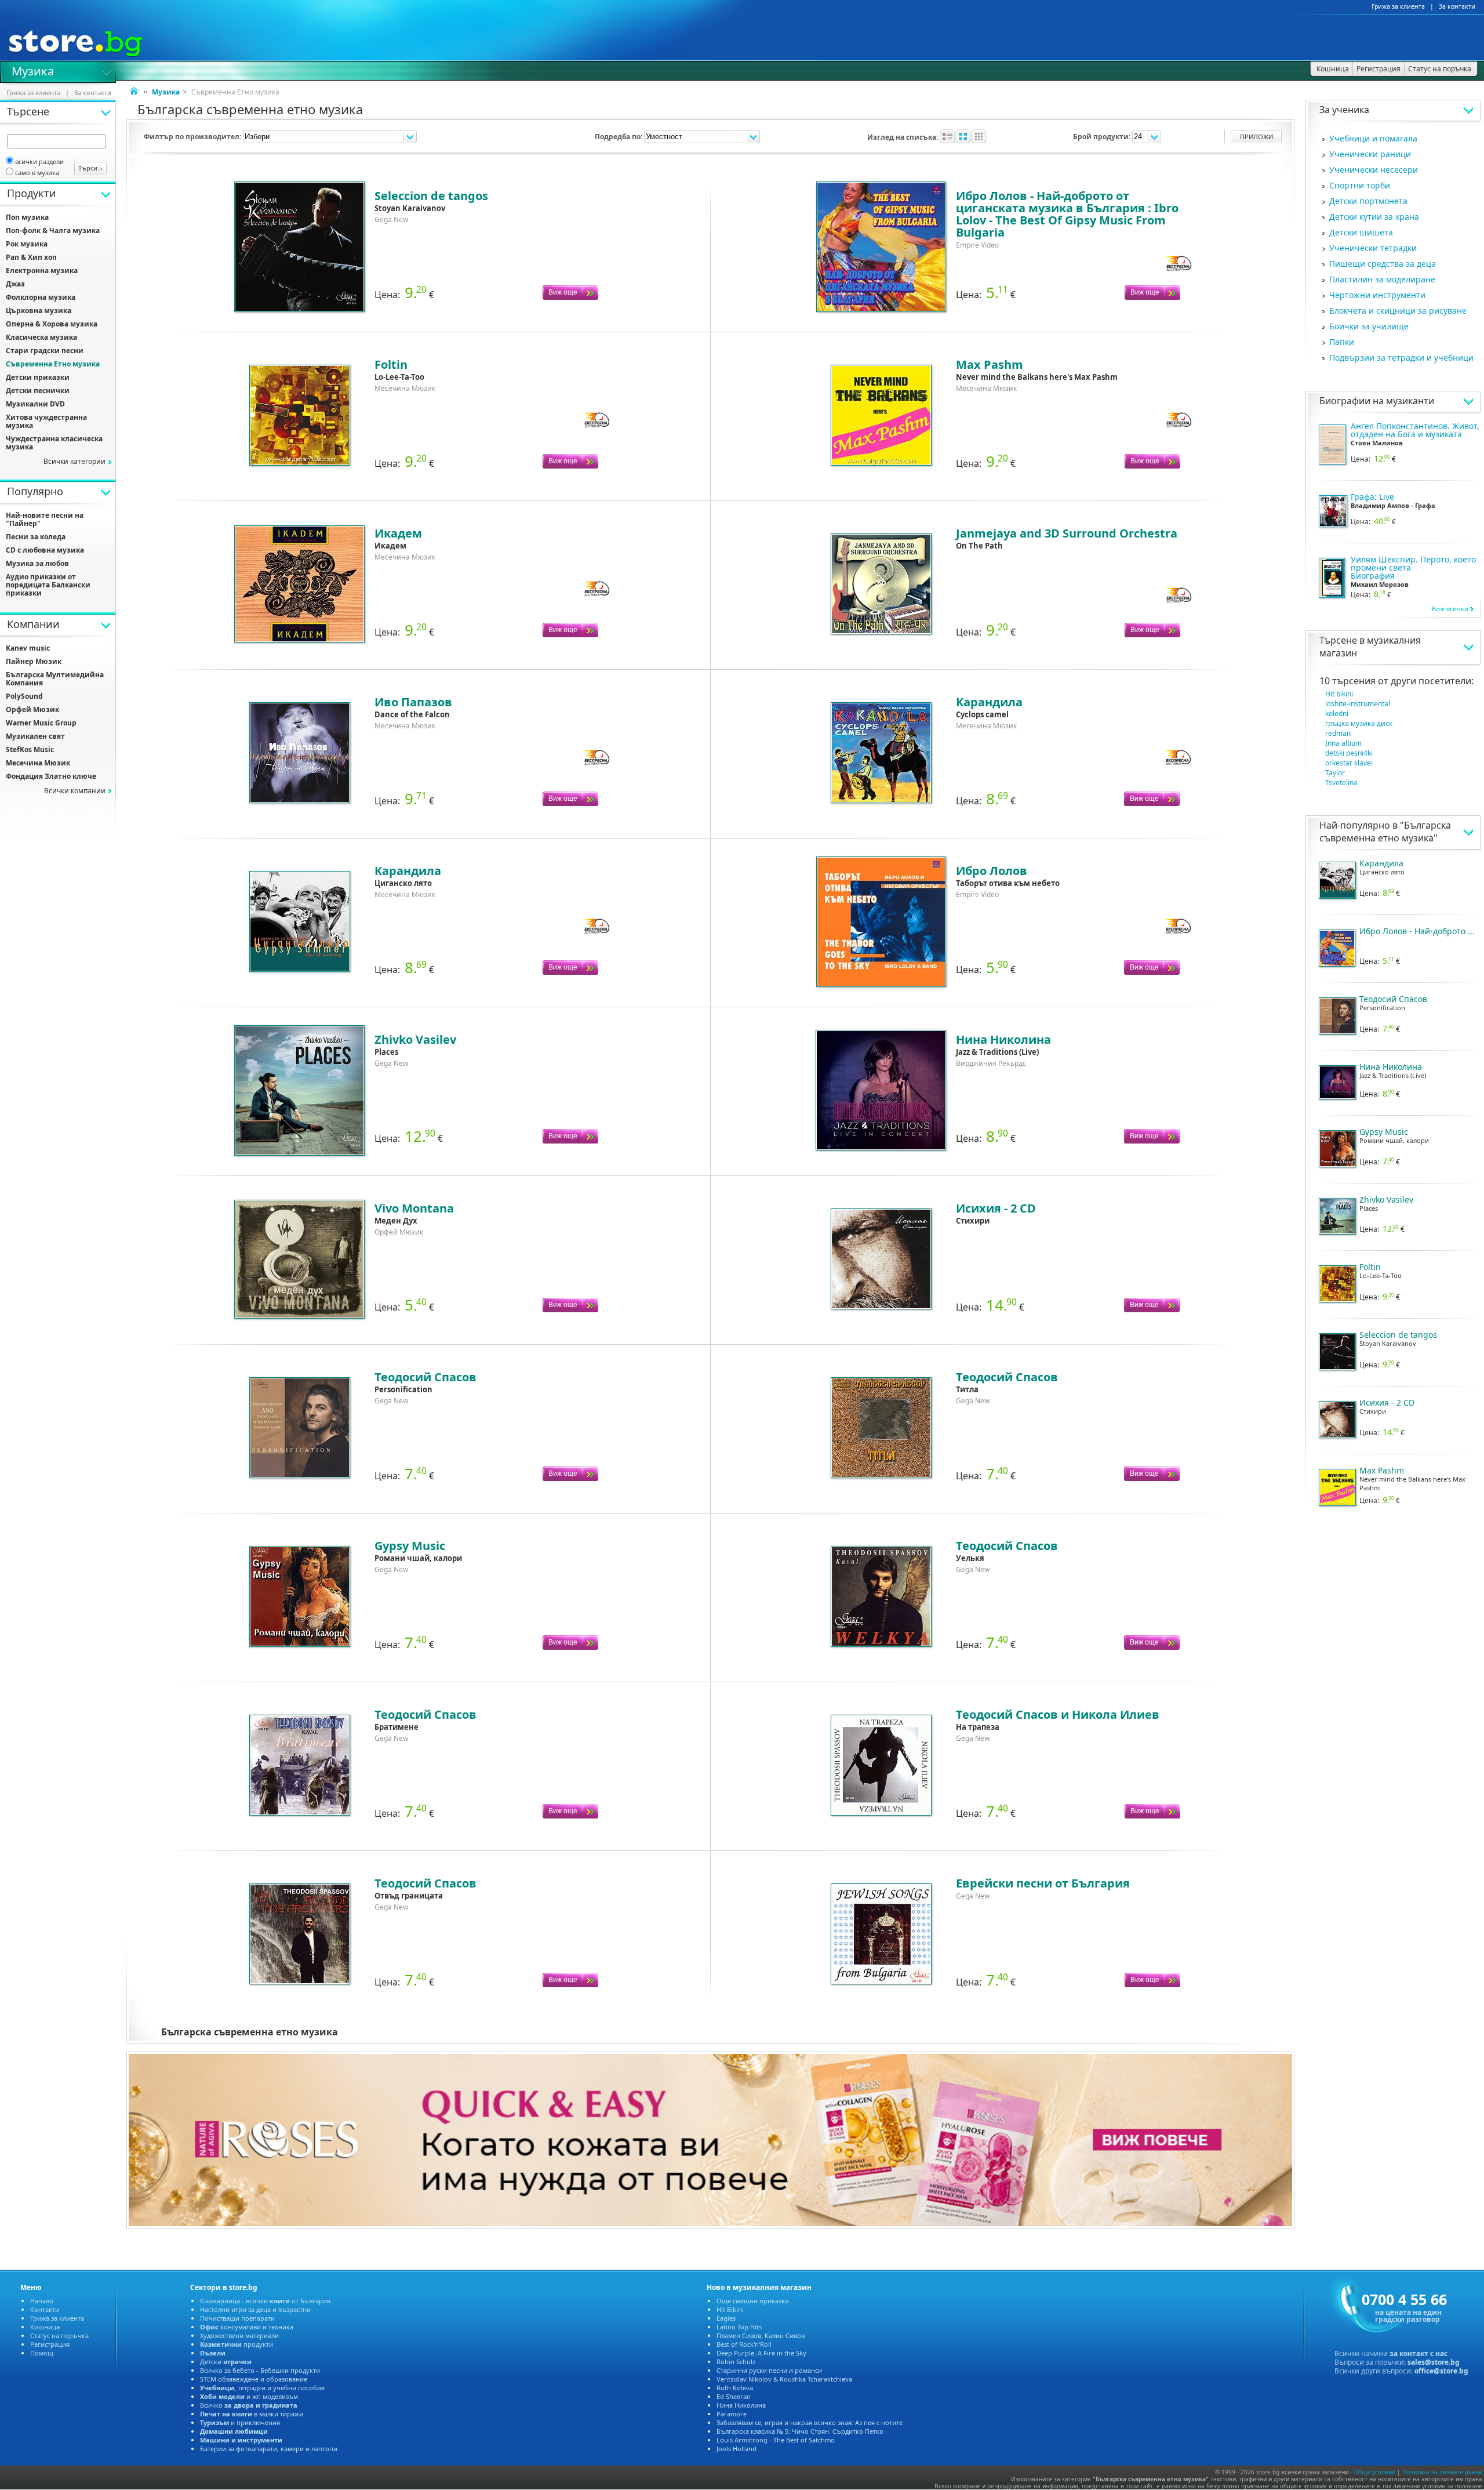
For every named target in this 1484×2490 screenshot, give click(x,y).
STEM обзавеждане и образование (254, 2379)
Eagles (726, 2318)
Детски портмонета (1368, 201)
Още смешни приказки (753, 2301)
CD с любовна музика (45, 550)
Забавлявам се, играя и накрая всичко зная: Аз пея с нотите (810, 2422)
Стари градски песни (45, 351)
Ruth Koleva (735, 2388)
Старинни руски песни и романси (769, 2370)
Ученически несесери (1374, 170)
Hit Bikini (730, 2309)
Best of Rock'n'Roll (744, 2344)
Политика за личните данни (1442, 2472)
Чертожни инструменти (1377, 295)
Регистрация (50, 2344)
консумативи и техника (247, 2327)
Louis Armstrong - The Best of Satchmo (776, 2440)
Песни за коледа (36, 537)
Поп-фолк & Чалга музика (53, 231)
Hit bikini (1339, 694)
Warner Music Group (41, 723)
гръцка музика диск (1359, 723)
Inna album (1343, 743)
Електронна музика (42, 271)
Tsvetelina (1341, 783)
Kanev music (28, 648)
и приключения (240, 2422)
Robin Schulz (736, 2362)
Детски (226, 2362)
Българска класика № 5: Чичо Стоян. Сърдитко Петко (800, 2431)
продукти (237, 2344)
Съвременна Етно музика (53, 364)
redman (1338, 733)
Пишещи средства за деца (1383, 264)
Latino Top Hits (739, 2327)
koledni (1337, 714)
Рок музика (27, 244)
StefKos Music (30, 749)
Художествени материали (239, 2335)
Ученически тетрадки (1373, 248)
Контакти (45, 2309)
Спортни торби (1360, 185)
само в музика (37, 173)
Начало (42, 2301)
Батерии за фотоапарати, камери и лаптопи (269, 2449)
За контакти (1457, 6)
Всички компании (75, 791)
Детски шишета (1361, 232)
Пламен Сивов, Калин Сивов (761, 2335)
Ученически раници (1370, 154)
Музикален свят (35, 736)
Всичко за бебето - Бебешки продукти (260, 2370)
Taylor (1335, 773)
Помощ (42, 2353)
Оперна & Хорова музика (52, 324)
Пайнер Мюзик (34, 661)
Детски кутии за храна (1374, 217)
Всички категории (74, 461)
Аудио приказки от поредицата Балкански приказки (48, 585)
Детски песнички (38, 391)
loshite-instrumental (1358, 704)
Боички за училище (1369, 326)
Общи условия (1374, 2472)
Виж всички (1450, 609)
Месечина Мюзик (38, 763)
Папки (1342, 342)
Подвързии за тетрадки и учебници (1401, 357)
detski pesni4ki (1349, 753)
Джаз (15, 284)
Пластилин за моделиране (1382, 279)
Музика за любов (37, 563)
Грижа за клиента (1398, 6)
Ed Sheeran (734, 2396)
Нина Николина (741, 2405)
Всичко (249, 2405)
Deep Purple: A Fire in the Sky (761, 2353)
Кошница (45, 2327)
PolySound (24, 696)
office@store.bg (1441, 2371)
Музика (33, 70)
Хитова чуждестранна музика (46, 421)
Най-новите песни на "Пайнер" (45, 519)
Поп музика (27, 217)
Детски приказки (38, 377)
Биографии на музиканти (1377, 401)
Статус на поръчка (59, 2335)
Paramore (732, 2414)
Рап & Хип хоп (31, 257)
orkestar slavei (1349, 763)
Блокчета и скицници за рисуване (1398, 311)
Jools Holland (736, 2449)
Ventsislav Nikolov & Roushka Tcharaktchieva (784, 2379)
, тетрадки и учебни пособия (262, 2388)
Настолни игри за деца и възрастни (255, 2309)
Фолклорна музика (41, 297)
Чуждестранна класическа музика (54, 443)
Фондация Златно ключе (51, 776)
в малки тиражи (252, 2414)
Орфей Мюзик (32, 709)
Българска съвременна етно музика (1385, 832)
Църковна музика (39, 311)
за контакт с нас (1418, 2353)
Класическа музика (41, 337)
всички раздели (39, 161)
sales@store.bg (1434, 2362)
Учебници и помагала (1373, 138)
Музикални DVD (35, 404)
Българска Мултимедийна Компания (55, 679)
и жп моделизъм (249, 2396)
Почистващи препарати (237, 2318)
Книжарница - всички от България (265, 2301)
